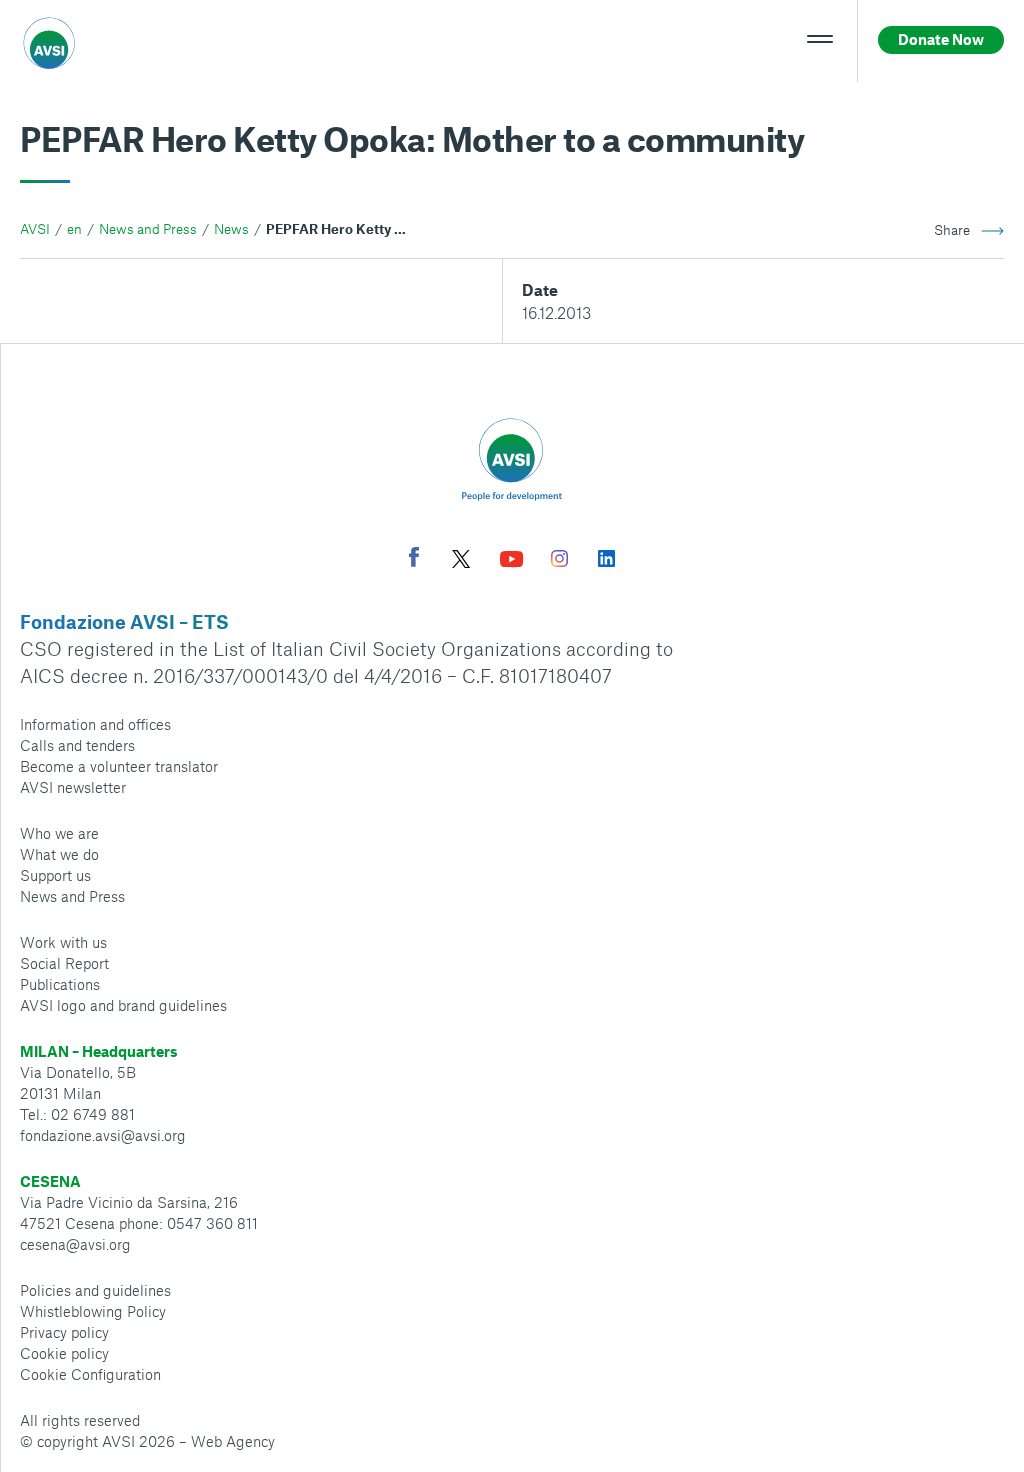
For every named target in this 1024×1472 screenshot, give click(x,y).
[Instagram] (559, 561)
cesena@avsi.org (75, 1244)
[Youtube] (512, 561)
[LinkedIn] (606, 561)
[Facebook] (414, 559)
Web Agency (233, 1441)
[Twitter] (461, 561)
